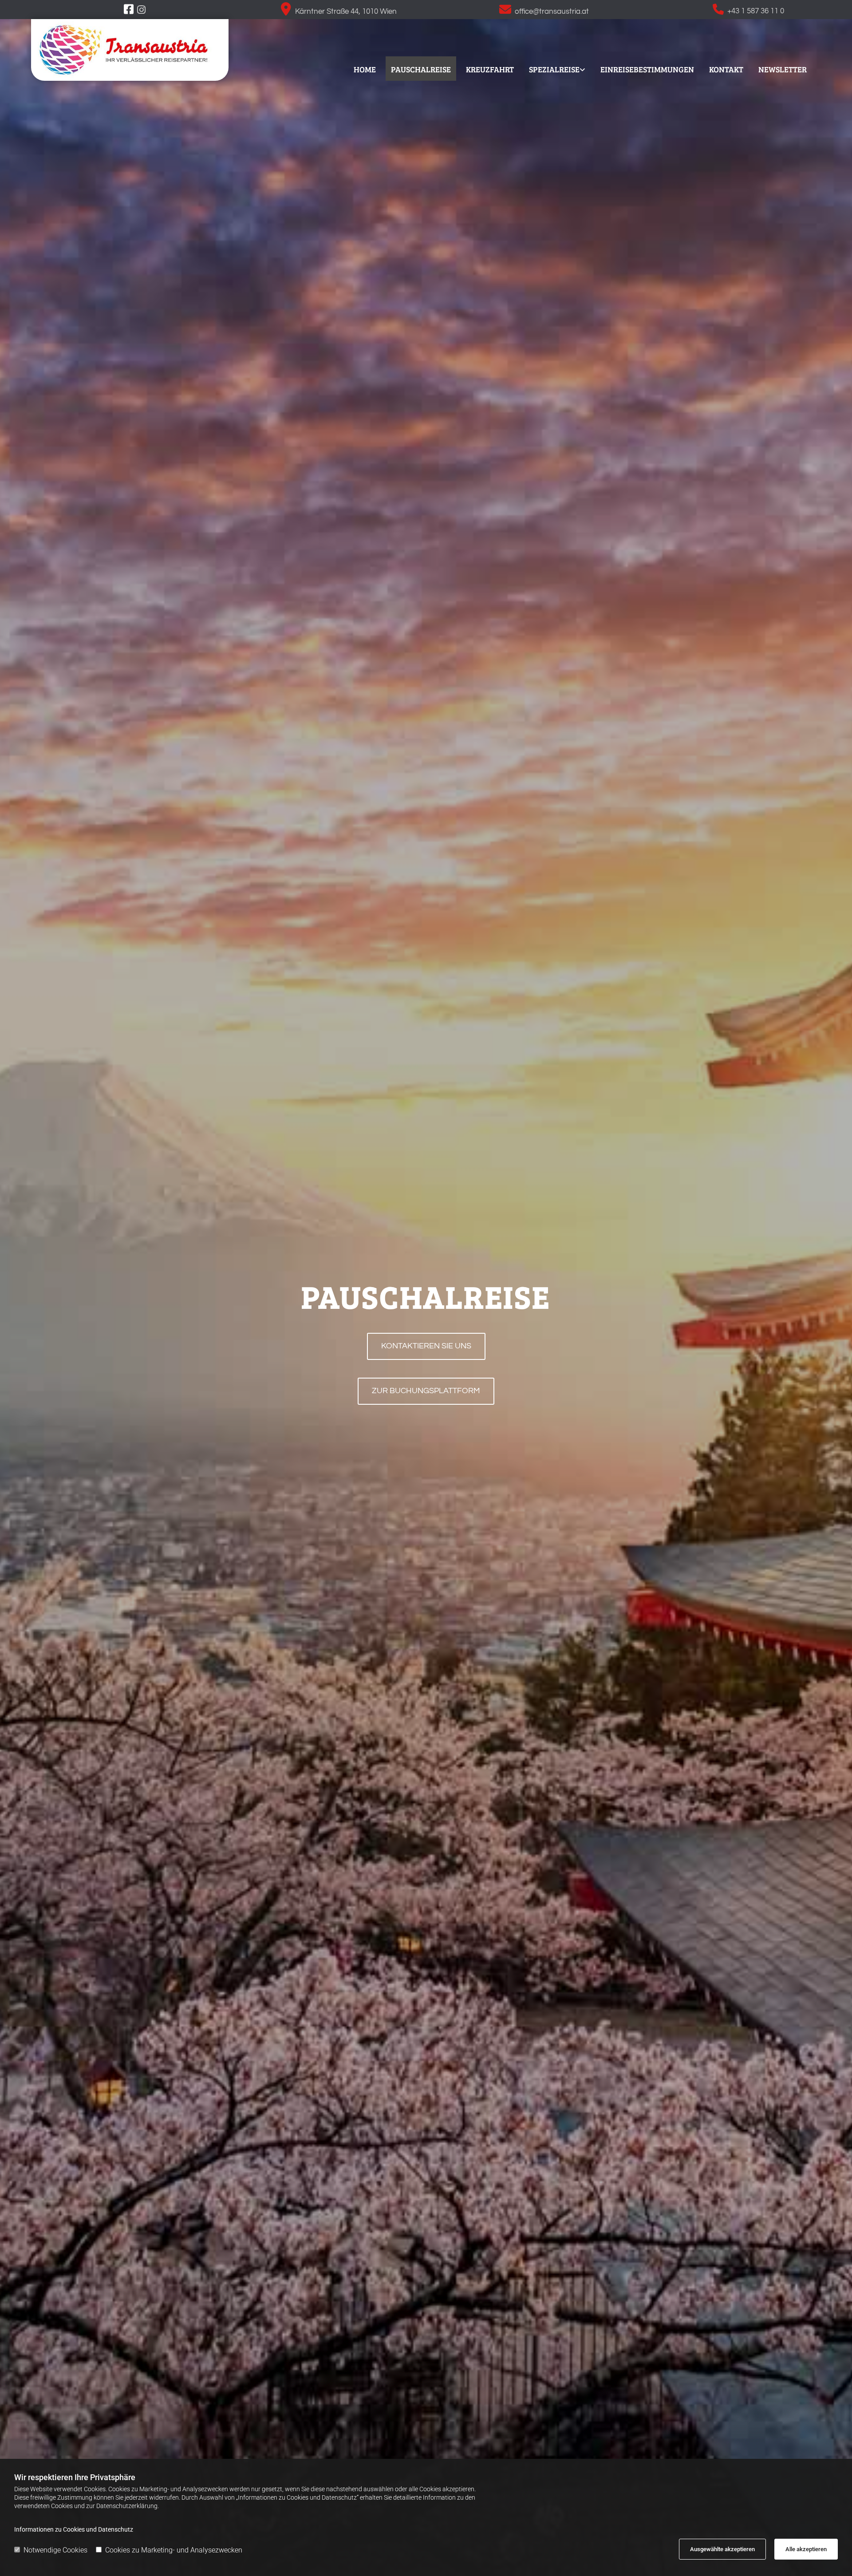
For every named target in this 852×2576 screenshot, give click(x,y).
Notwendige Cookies (55, 2550)
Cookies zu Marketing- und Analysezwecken (174, 2550)
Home (365, 69)
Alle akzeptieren (806, 2549)
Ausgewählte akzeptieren (722, 2549)
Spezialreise (554, 69)
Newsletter (783, 69)
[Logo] (130, 50)
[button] (426, 1346)
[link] (557, 68)
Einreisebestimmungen (647, 69)
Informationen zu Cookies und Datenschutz (74, 2529)
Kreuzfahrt (490, 69)
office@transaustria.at (552, 12)
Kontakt (726, 69)
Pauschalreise (421, 69)
